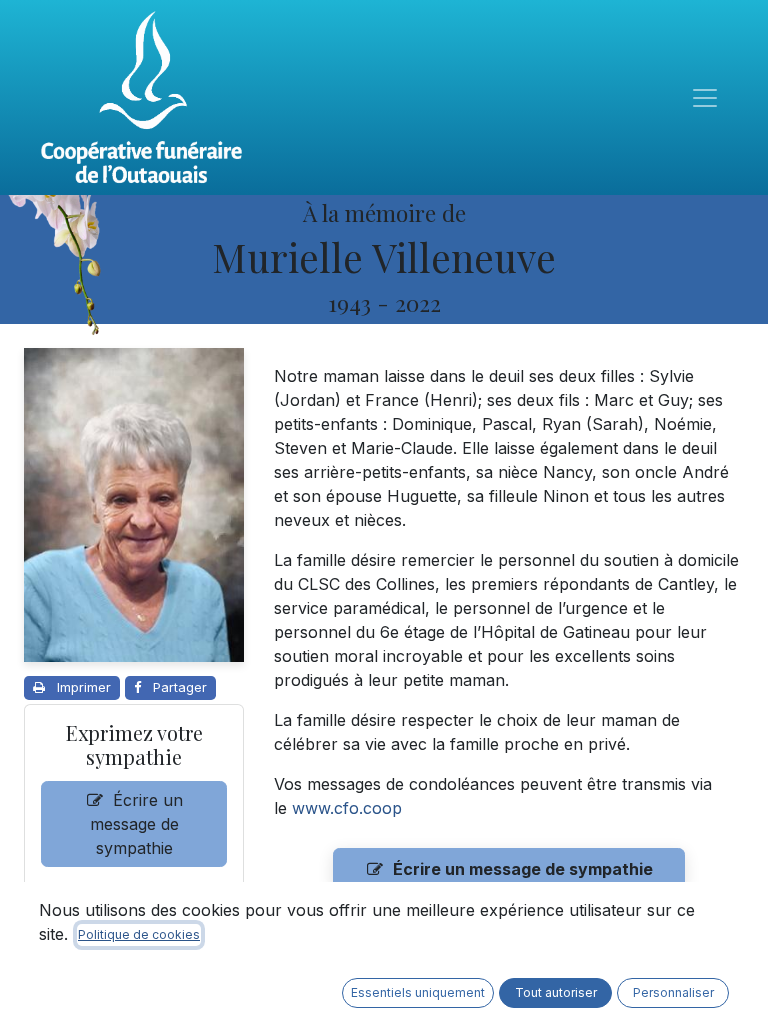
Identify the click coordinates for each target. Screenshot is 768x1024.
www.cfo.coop (347, 808)
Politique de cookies (139, 934)
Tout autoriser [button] (556, 992)
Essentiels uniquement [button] (418, 992)
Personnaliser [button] (673, 992)
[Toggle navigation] (705, 98)
